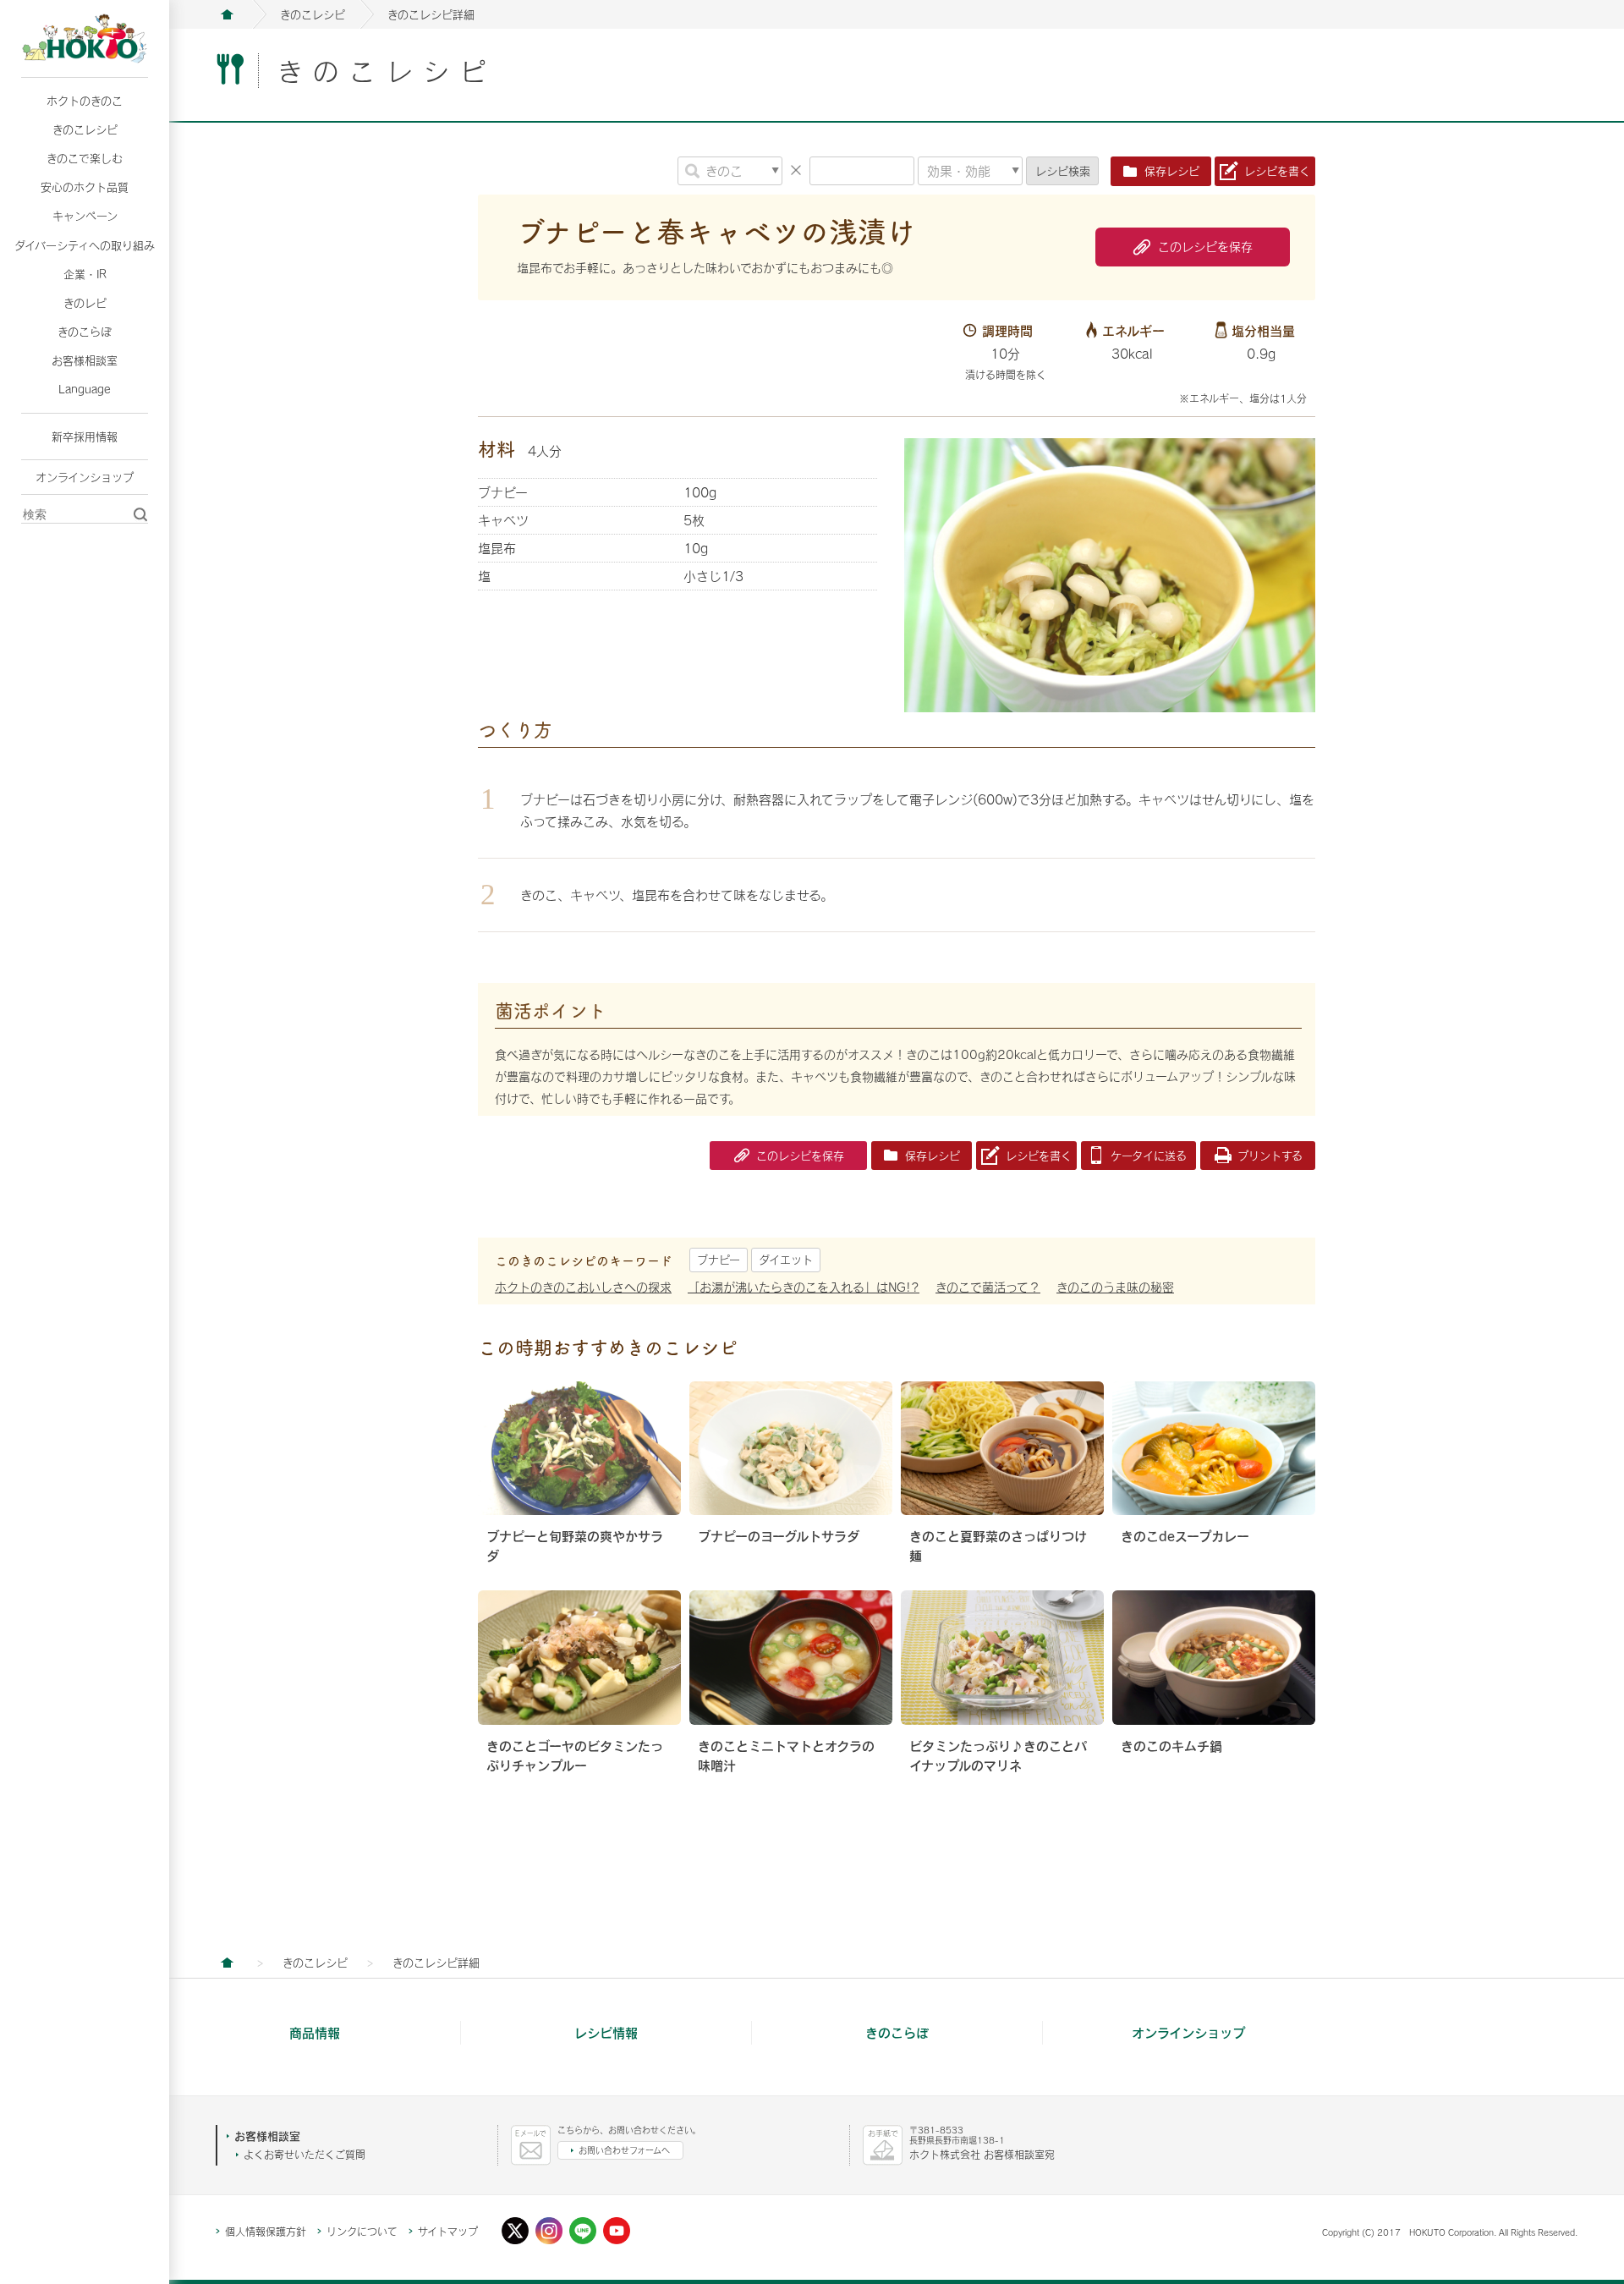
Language (85, 389)
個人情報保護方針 (266, 2232)
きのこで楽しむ (85, 158)
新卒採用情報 (85, 436)
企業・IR (85, 274)
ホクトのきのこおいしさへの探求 (583, 1287)
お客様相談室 (85, 360)
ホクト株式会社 (227, 14)
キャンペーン (85, 216)
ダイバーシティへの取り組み (85, 245)
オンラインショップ (85, 477)
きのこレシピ (85, 129)
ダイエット (786, 1260)
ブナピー (719, 1260)
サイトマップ (448, 2232)
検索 (1063, 171)
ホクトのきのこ (85, 101)
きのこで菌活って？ (988, 1287)
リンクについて (362, 2232)
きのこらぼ (85, 332)
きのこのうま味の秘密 (1115, 1287)
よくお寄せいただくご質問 (304, 2155)
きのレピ (85, 303)
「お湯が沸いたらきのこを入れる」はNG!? (804, 1287)
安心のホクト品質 (85, 187)
